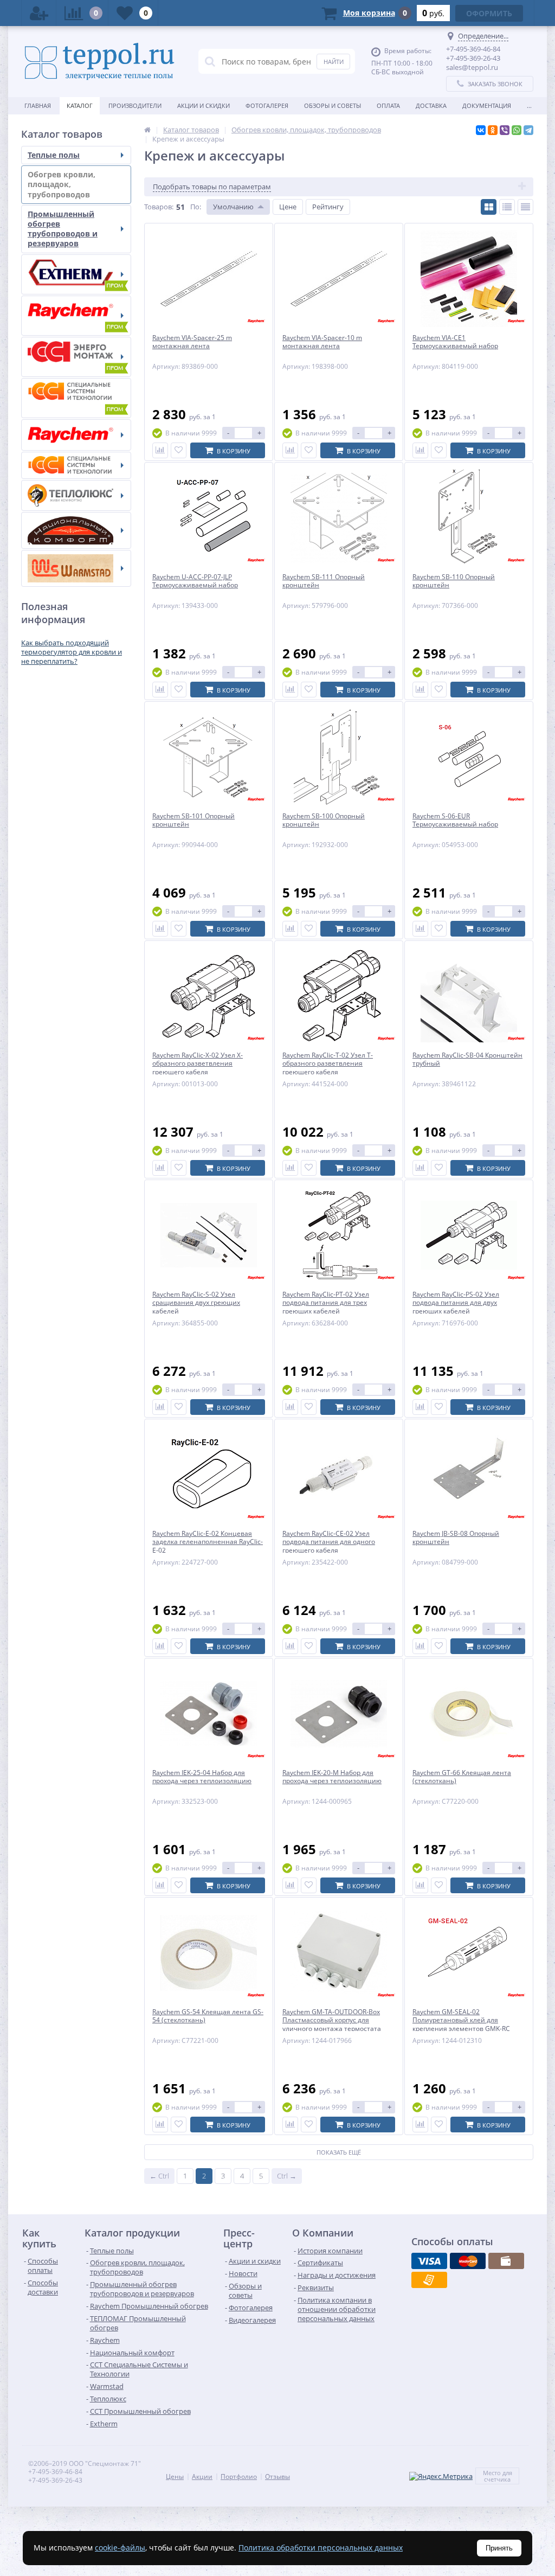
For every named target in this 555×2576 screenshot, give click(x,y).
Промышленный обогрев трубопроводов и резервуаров (63, 229)
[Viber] (505, 130)
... (529, 105)
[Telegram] (528, 130)
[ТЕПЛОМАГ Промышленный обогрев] (76, 357)
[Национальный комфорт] (76, 530)
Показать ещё (339, 2152)
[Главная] (147, 130)
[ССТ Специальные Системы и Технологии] (76, 465)
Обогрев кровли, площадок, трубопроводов (62, 184)
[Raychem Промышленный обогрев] (76, 316)
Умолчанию (233, 207)
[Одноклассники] (493, 130)
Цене (288, 207)
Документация (487, 105)
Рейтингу (328, 207)
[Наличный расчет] (506, 2261)
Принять (499, 2548)
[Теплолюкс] (76, 495)
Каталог (80, 105)
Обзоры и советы (333, 105)
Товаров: (159, 207)
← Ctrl (159, 2176)
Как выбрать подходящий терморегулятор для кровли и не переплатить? (72, 652)
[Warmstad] (76, 568)
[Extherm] (76, 274)
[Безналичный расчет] (429, 2280)
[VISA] (429, 2261)
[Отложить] (179, 450)
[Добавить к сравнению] (160, 450)
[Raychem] (76, 435)
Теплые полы (54, 155)
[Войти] (39, 13)
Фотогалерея (267, 105)
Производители (135, 105)
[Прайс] (525, 207)
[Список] (507, 207)
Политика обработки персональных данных (321, 2548)
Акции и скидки (204, 105)
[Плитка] (489, 207)
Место (492, 2473)
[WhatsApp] (517, 130)
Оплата (388, 105)
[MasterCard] (468, 2261)
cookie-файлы (120, 2548)
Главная (38, 105)
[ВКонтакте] (481, 130)
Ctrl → (287, 2176)
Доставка (431, 105)
